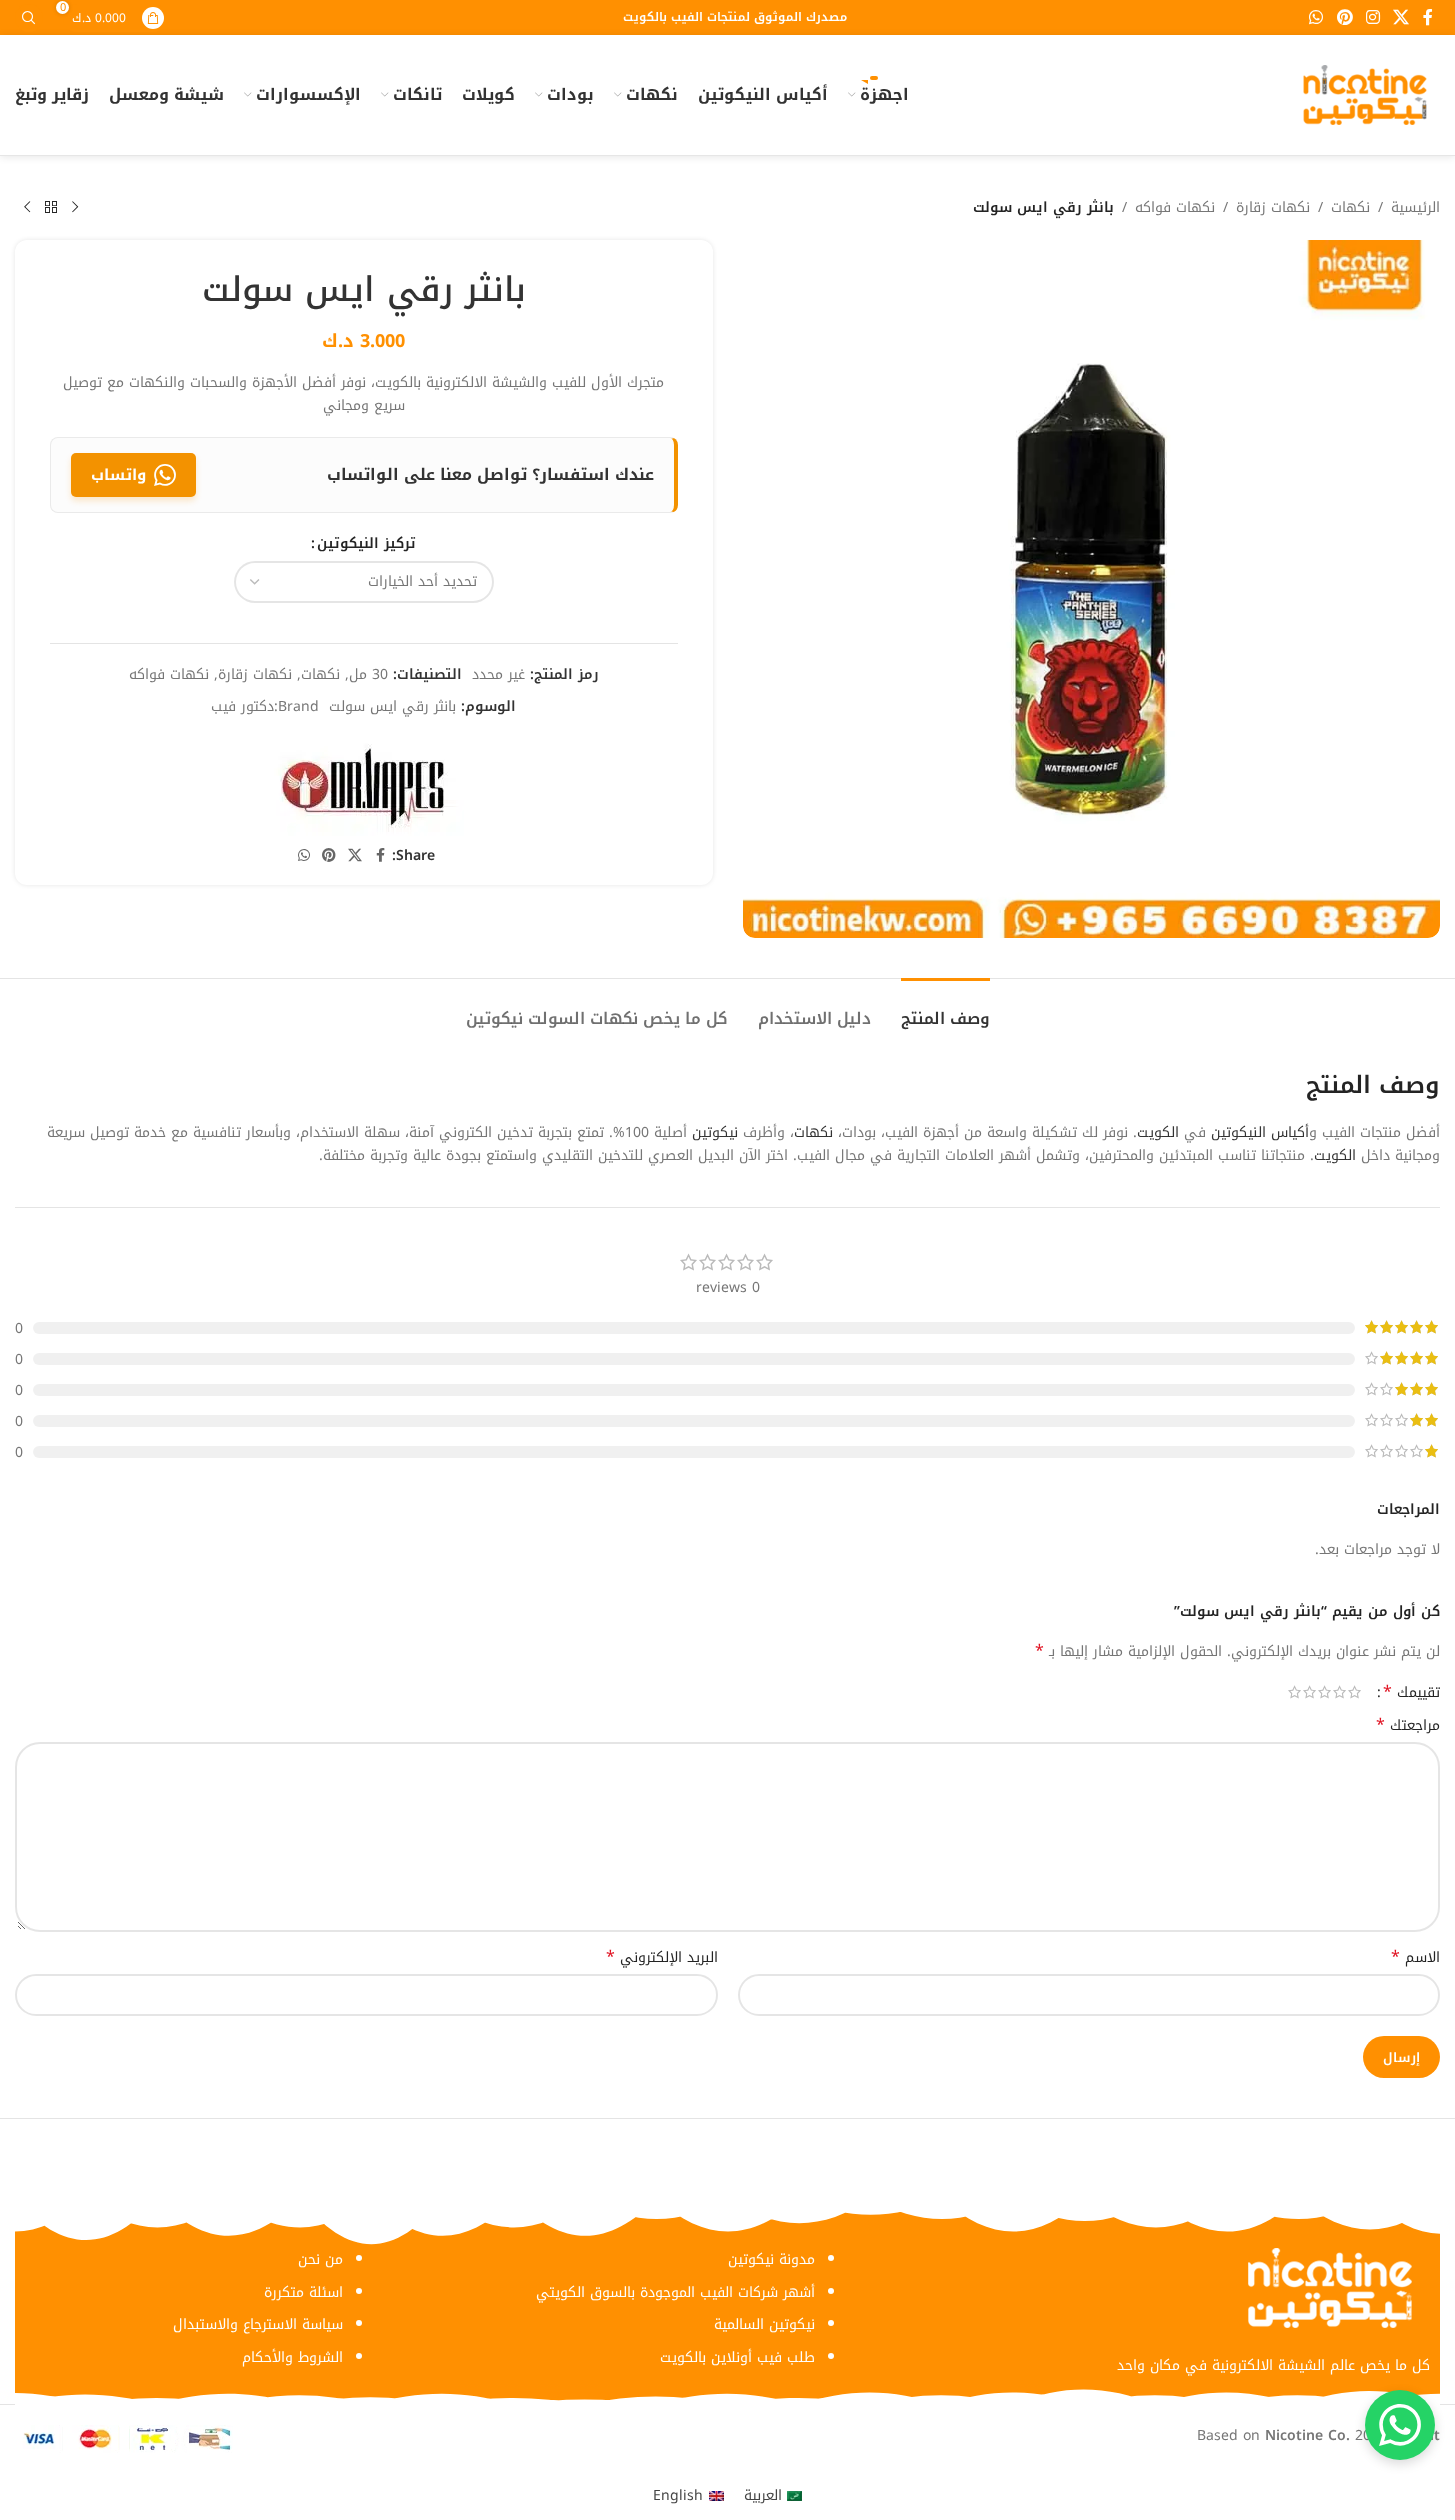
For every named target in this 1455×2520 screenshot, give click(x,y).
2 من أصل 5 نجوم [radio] (1339, 1692)
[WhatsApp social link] (1316, 17)
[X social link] (1401, 17)
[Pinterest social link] (1344, 17)
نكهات (1350, 208)
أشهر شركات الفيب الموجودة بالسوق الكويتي (675, 2292)
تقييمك (1411, 1692)
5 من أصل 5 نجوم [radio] (1294, 1692)
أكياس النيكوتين (1260, 1132)
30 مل (368, 674)
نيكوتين (715, 1132)
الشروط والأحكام (292, 2357)
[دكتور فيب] (364, 785)
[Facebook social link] (1428, 17)
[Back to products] (51, 208)
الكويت (1158, 1132)
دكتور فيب (242, 706)
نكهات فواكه (1175, 208)
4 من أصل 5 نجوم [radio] (1309, 1692)
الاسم (1415, 1958)
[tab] (945, 1008)
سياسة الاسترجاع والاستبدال (258, 2324)
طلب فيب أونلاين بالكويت (737, 2357)
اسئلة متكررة (303, 2292)
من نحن (320, 2259)
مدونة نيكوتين (771, 2259)
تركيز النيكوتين (366, 544)
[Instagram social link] (1372, 17)
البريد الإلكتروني (662, 1958)
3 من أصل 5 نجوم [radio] (1324, 1692)
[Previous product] (75, 208)
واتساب (118, 475)
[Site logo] (1365, 94)
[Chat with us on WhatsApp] (1400, 2425)
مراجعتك (1408, 1726)
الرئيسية (1415, 208)
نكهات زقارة (1273, 208)
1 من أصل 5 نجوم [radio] (1354, 1692)
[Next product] (27, 208)
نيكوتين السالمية (764, 2324)
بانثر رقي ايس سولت (392, 706)
